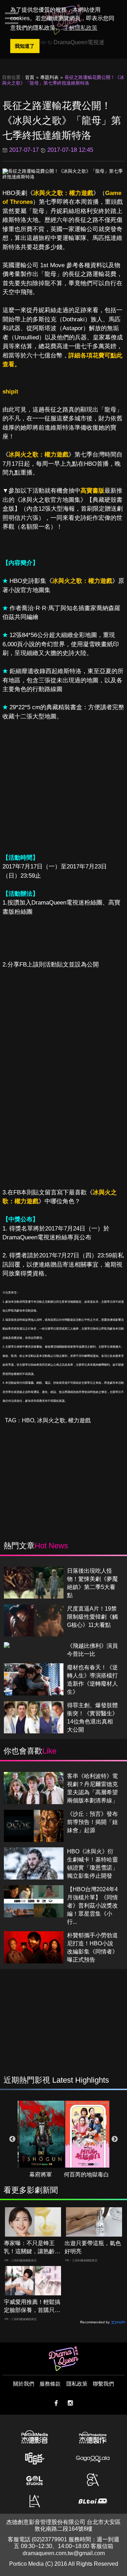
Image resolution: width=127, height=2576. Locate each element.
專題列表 (49, 77)
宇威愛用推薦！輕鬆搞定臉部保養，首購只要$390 (32, 2307)
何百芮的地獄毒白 (86, 2175)
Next (115, 2139)
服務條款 (50, 2384)
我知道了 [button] (25, 46)
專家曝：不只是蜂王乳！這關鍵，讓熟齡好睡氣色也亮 (32, 2248)
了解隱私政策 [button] (80, 28)
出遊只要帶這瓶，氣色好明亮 (93, 2247)
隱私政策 (77, 2384)
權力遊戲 (79, 1420)
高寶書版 (92, 491)
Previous (12, 2139)
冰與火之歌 (51, 1420)
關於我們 (24, 2384)
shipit (10, 392)
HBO (28, 1420)
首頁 (30, 77)
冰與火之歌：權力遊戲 (63, 193)
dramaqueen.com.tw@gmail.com (64, 2553)
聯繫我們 (103, 2384)
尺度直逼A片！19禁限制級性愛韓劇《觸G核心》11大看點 (92, 1617)
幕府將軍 (41, 2175)
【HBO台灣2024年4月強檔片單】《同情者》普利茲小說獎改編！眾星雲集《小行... (92, 1906)
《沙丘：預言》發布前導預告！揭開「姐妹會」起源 (92, 1822)
